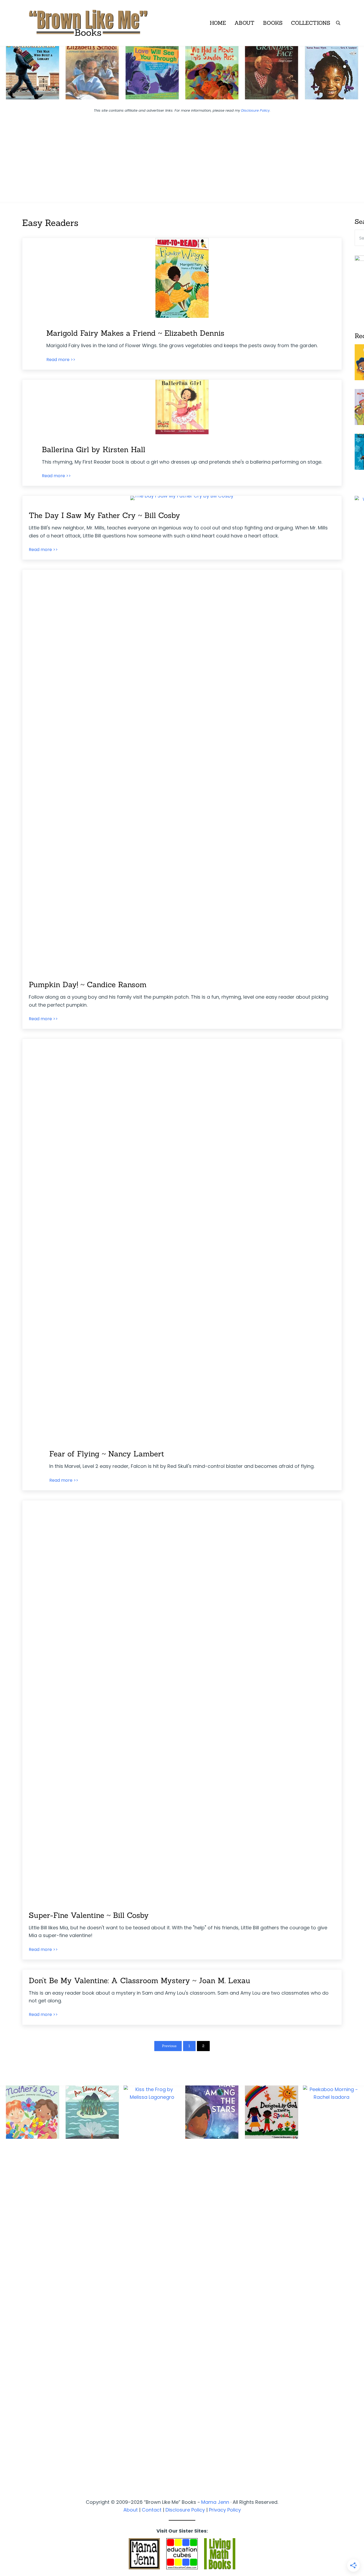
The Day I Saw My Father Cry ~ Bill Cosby (104, 515)
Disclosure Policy (255, 110)
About (131, 2510)
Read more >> (61, 360)
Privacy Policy (225, 2510)
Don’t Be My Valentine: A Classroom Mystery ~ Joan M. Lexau (139, 1980)
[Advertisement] (182, 154)
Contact (152, 2510)
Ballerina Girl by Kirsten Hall (94, 449)
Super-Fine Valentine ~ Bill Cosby (89, 1915)
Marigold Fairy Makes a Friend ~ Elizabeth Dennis (135, 333)
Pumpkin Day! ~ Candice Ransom (88, 985)
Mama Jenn (215, 2502)
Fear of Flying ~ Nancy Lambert (107, 1454)
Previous (169, 2046)
